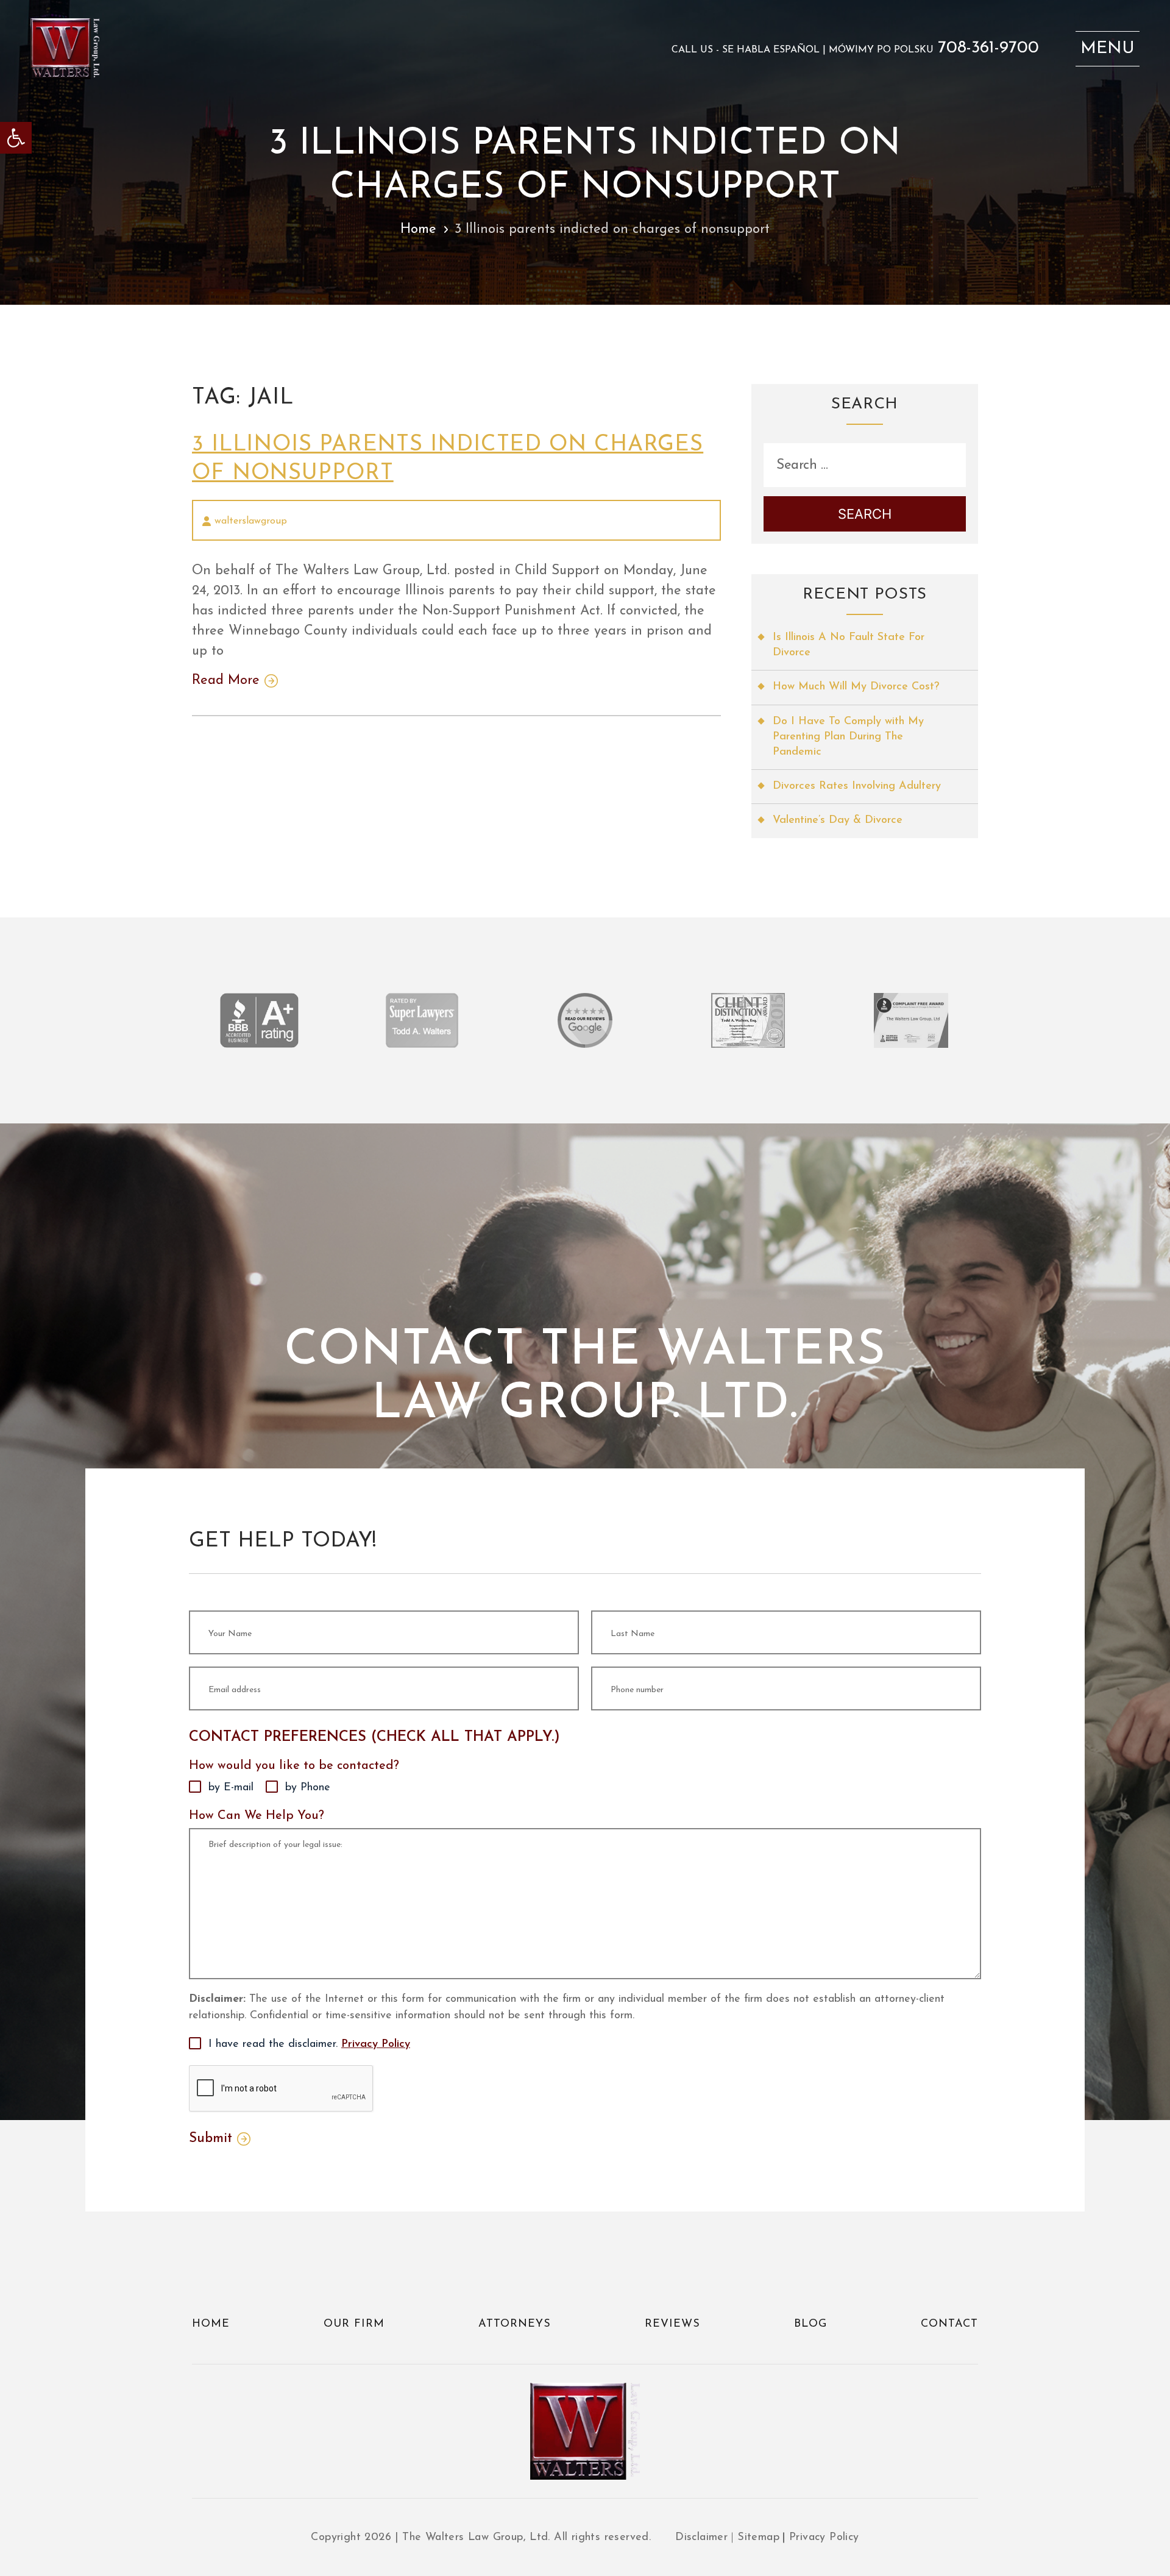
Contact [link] (949, 2324)
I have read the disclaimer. (309, 2044)
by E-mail (231, 1788)
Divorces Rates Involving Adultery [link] (857, 786)
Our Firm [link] (354, 2324)
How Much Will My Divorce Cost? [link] (856, 687)
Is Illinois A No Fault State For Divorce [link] (849, 645)
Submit (211, 2139)
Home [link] (418, 229)
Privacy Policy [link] (376, 2044)
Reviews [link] (672, 2324)
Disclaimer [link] (701, 2538)
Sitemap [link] (758, 2538)
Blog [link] (810, 2324)
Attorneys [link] (515, 2324)
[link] (16, 138)
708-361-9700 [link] (988, 48)
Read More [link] (226, 681)
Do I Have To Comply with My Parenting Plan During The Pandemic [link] (848, 737)
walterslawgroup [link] (251, 521)
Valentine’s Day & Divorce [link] (838, 820)
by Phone (308, 1788)
